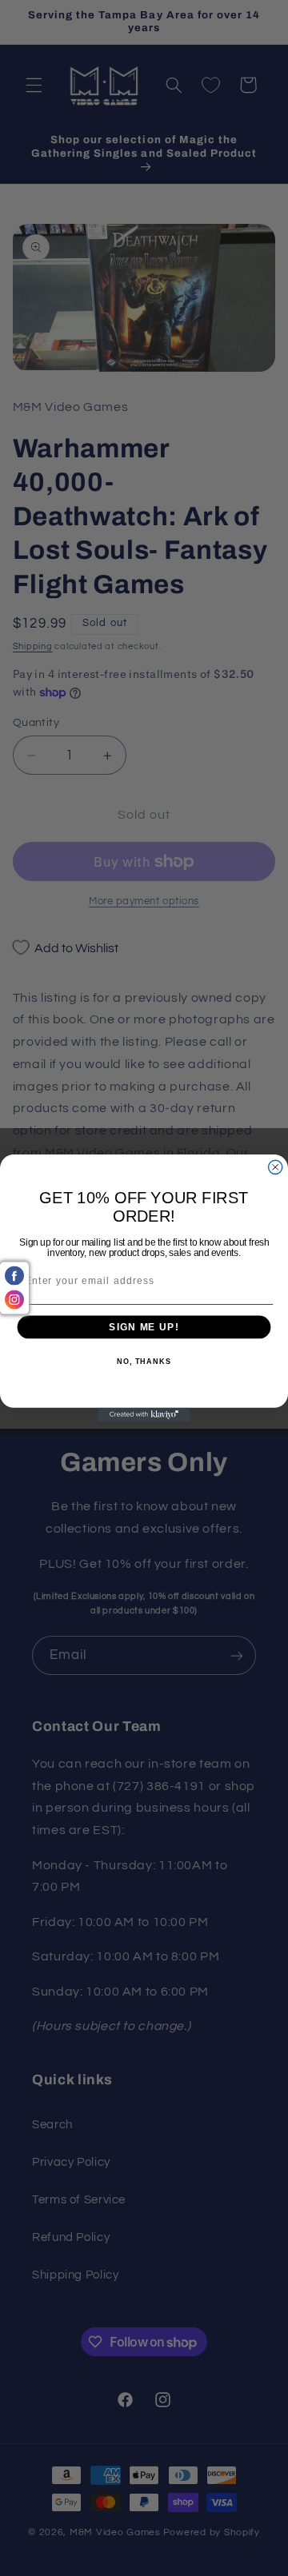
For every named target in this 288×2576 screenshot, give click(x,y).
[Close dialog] (276, 1167)
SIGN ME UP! (144, 1327)
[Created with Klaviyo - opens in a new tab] (144, 1415)
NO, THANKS (144, 1362)
